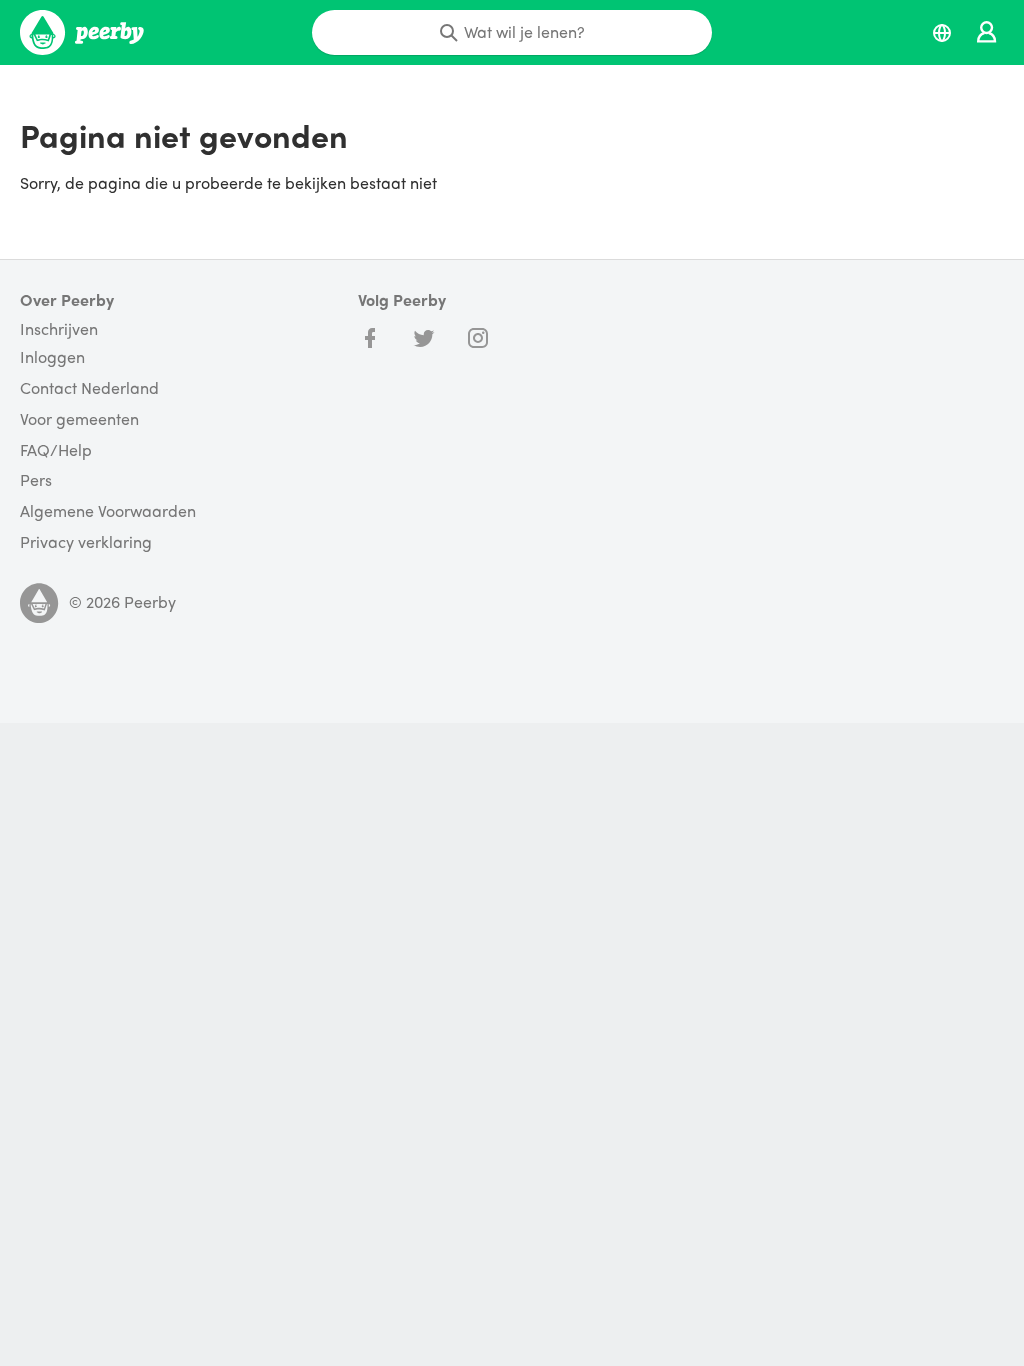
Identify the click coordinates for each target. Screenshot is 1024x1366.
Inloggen (52, 357)
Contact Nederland (89, 388)
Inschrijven (59, 329)
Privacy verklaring (86, 542)
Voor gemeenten (79, 419)
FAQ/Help (56, 450)
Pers (36, 480)
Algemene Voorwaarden (108, 511)
